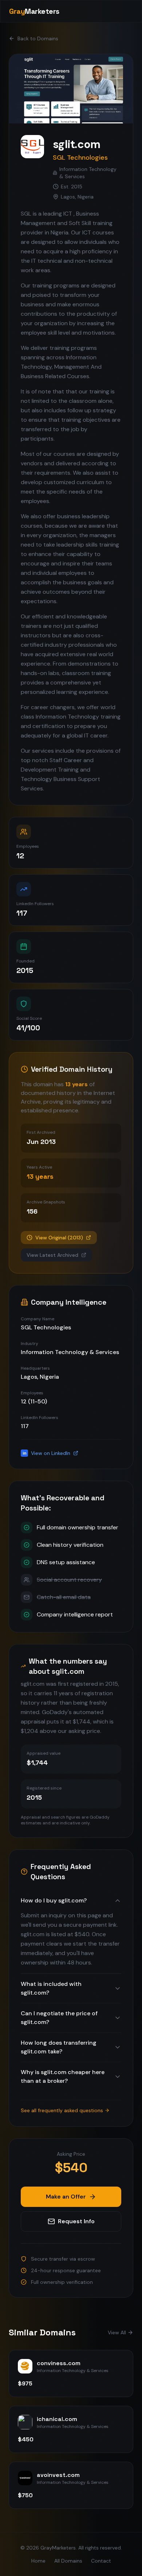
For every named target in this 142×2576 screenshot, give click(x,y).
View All (117, 2332)
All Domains (68, 2561)
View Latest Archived (52, 1255)
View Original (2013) (59, 1238)
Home (38, 2561)
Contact (101, 2561)
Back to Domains (38, 38)
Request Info (76, 2221)
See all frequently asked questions (62, 2110)
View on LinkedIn (47, 1453)
